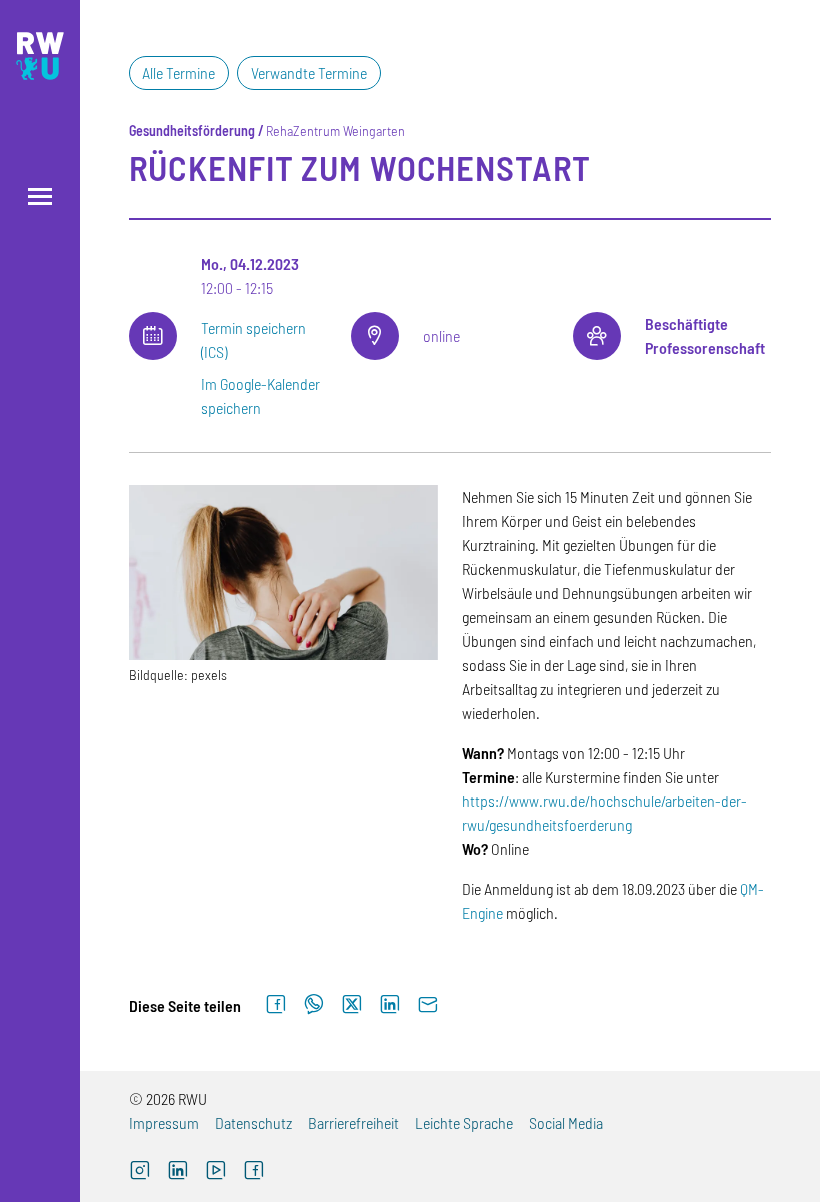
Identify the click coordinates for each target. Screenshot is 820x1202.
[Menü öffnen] (40, 196)
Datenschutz (253, 1122)
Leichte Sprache (464, 1122)
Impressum (164, 1122)
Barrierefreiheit (353, 1122)
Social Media (566, 1122)
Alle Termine (178, 72)
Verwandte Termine (309, 72)
